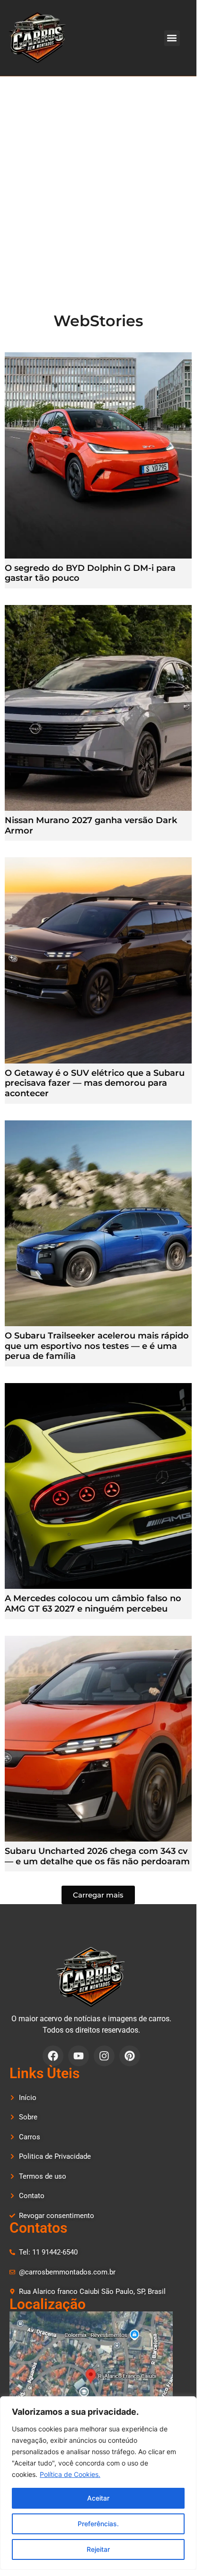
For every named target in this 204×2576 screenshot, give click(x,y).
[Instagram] (104, 2056)
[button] (172, 38)
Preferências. (98, 2524)
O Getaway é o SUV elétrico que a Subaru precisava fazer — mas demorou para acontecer (95, 1083)
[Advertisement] (102, 183)
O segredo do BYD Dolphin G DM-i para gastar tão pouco (90, 573)
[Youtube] (79, 2056)
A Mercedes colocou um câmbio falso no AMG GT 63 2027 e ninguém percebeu (93, 1604)
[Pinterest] (130, 2056)
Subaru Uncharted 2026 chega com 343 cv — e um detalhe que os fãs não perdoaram (97, 1856)
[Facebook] (53, 2056)
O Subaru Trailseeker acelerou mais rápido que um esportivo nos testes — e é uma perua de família (97, 1346)
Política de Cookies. (70, 2474)
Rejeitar (98, 2549)
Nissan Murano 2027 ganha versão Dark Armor (91, 825)
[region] (98, 2483)
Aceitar (98, 2498)
